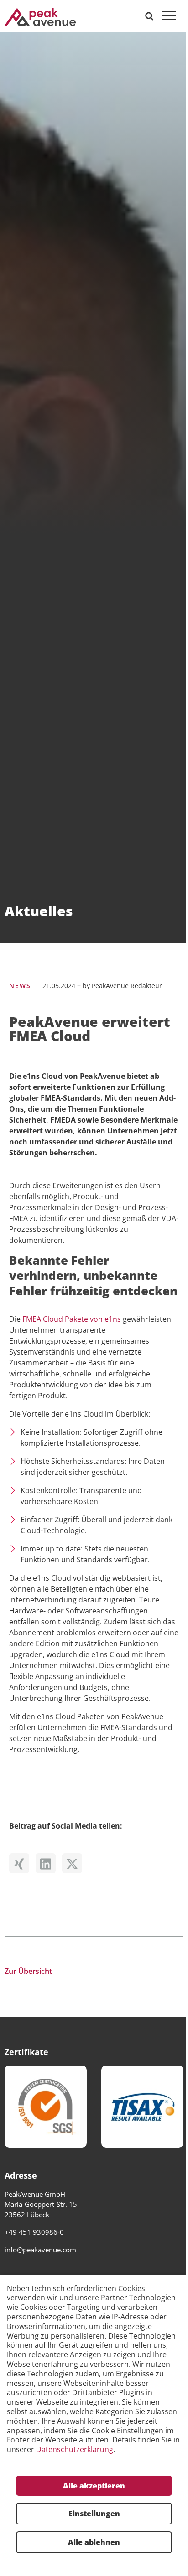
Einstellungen (94, 2514)
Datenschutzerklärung (75, 2450)
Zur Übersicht (28, 1971)
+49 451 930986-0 (34, 2232)
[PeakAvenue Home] (40, 16)
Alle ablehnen (94, 2542)
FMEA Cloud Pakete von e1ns (72, 1319)
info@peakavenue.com (40, 2250)
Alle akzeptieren (94, 2486)
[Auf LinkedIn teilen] (48, 1865)
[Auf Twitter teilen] (74, 1865)
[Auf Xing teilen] (21, 1865)
